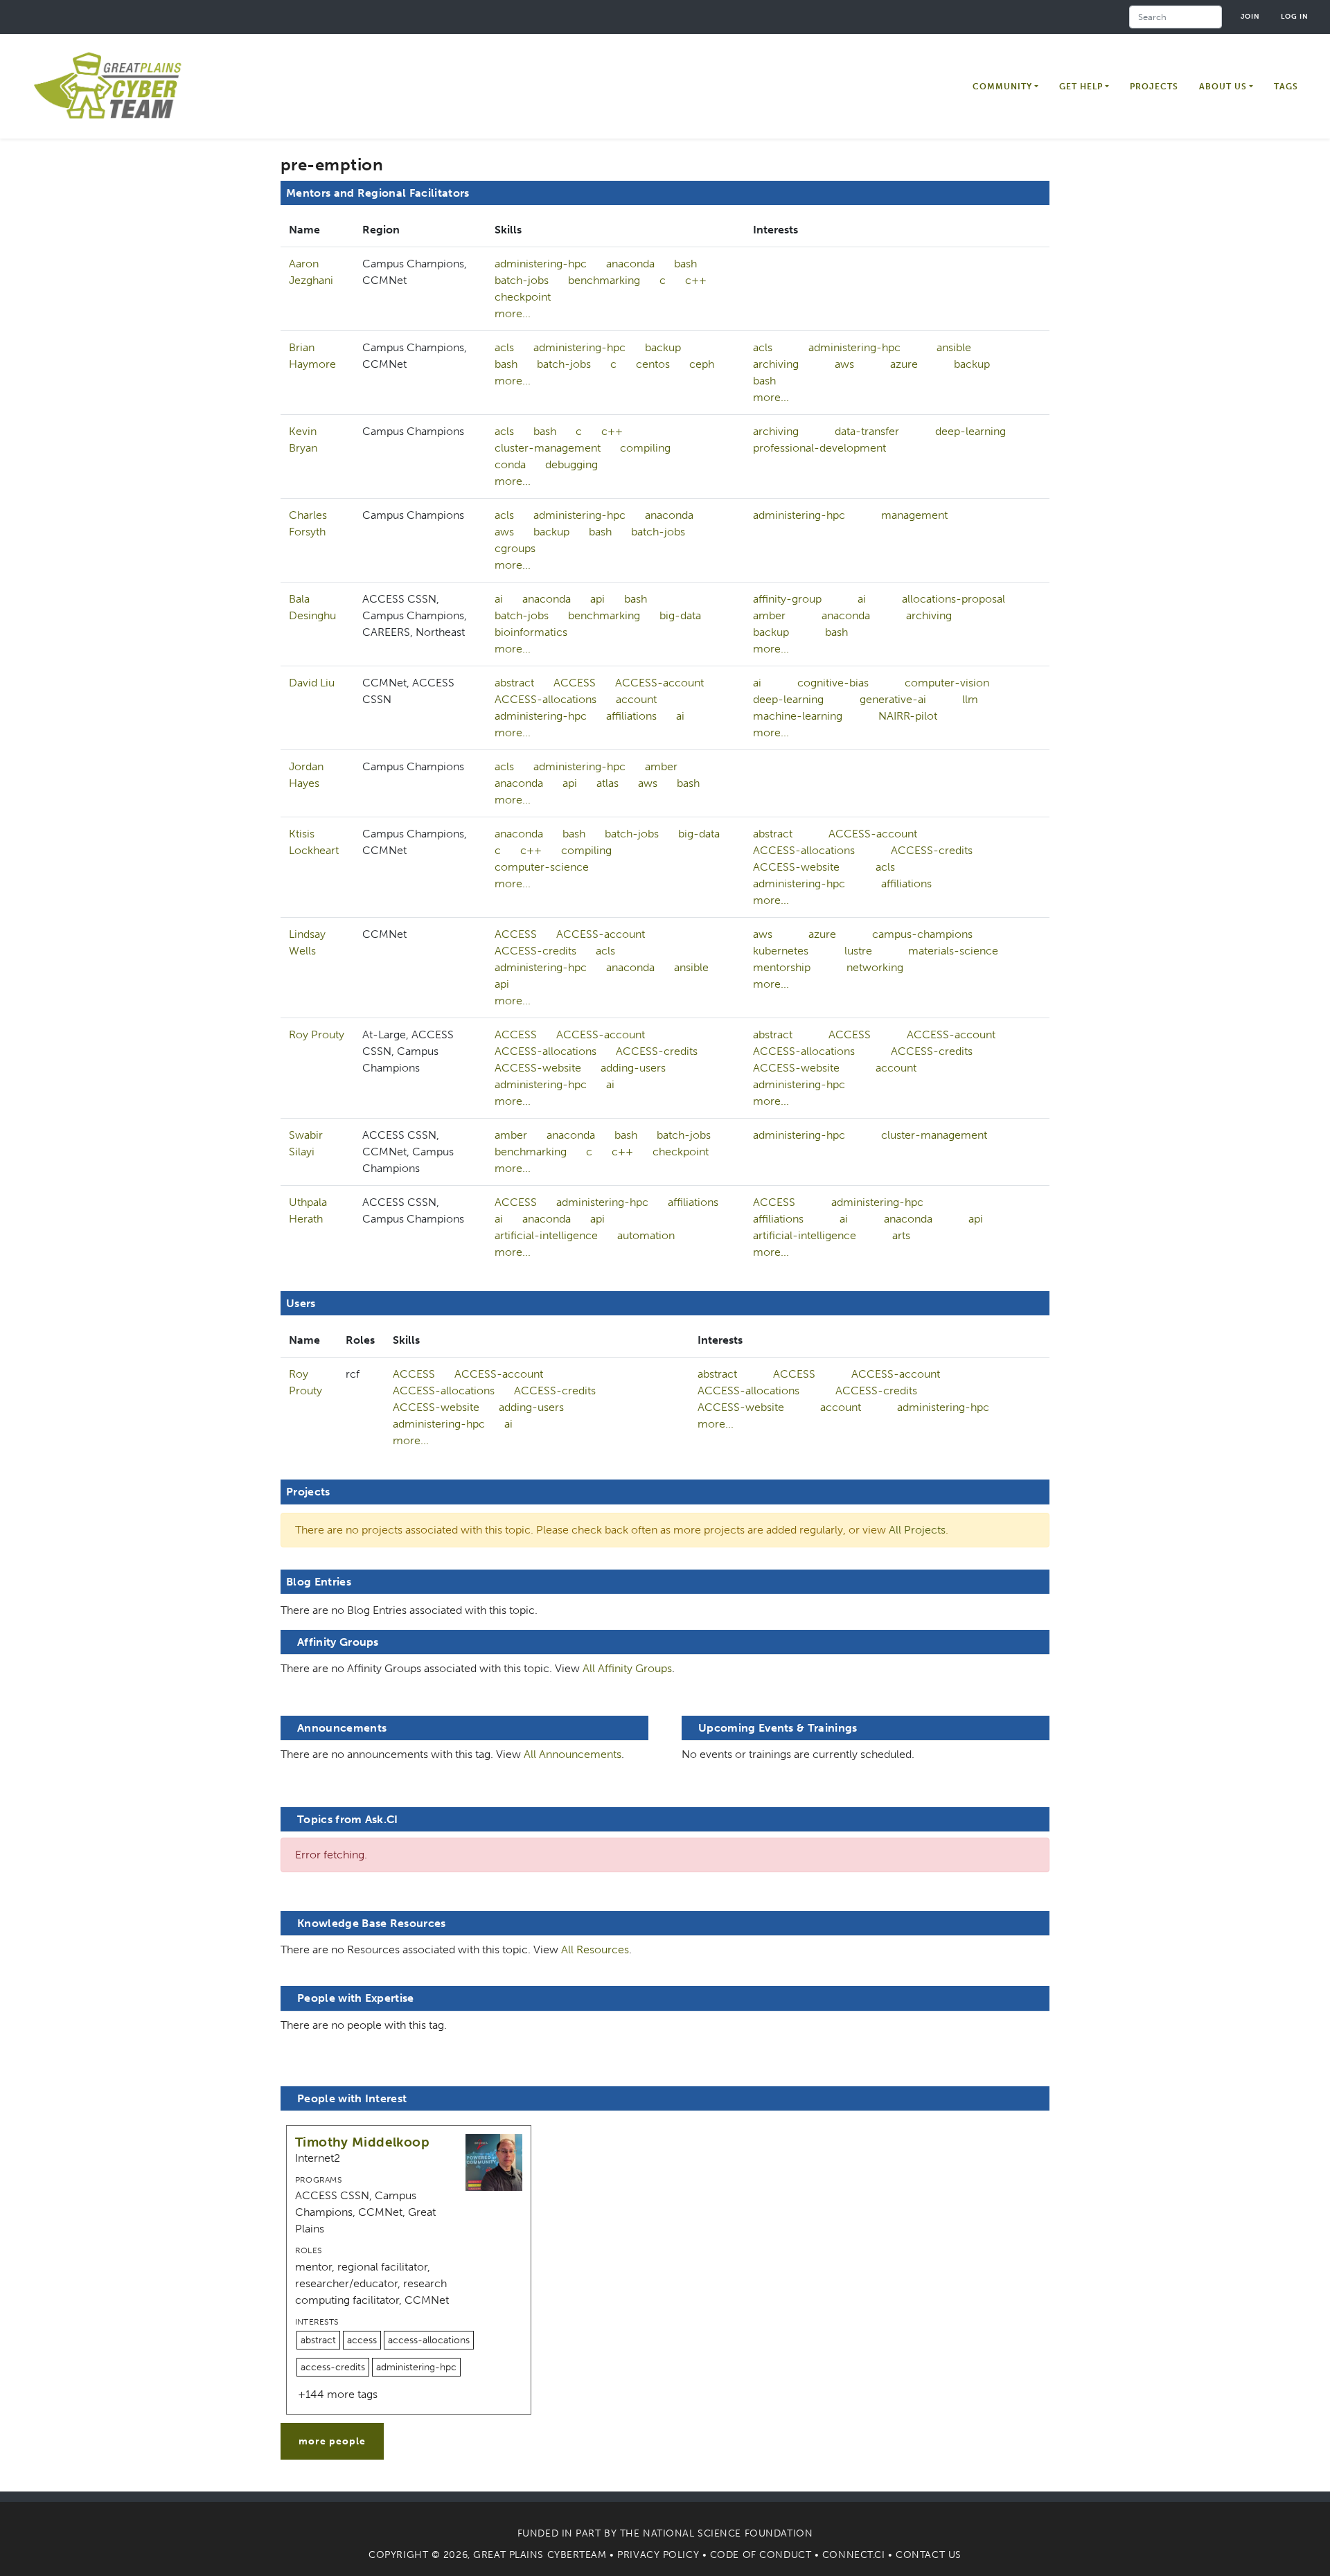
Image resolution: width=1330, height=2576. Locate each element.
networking (875, 967)
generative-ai (893, 699)
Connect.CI (854, 2555)
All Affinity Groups (627, 1668)
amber (769, 615)
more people (332, 2441)
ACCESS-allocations (546, 699)
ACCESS (575, 683)
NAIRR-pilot (908, 716)
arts (901, 1235)
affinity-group (787, 599)
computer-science (542, 867)
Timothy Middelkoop (362, 2142)
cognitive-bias (833, 683)
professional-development (819, 448)
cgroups (515, 548)
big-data (680, 615)
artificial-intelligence (546, 1235)
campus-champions (922, 934)
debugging (571, 464)
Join (1250, 16)
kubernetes (781, 951)
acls (504, 347)
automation (646, 1235)
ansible (954, 347)
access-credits (333, 2367)
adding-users (633, 1068)
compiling (645, 448)
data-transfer (867, 431)
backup (663, 347)
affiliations (631, 716)
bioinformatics (531, 632)
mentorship (782, 967)
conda (510, 464)
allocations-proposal (954, 599)
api (597, 599)
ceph (702, 364)
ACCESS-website (796, 867)
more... (513, 313)
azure (904, 364)
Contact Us (929, 2555)
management (914, 515)
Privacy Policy (658, 2555)
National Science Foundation (728, 2533)
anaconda (630, 264)
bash (685, 264)
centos (653, 364)
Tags (1286, 87)
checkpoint (523, 297)
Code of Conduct (761, 2555)
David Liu (312, 683)
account (636, 699)
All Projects (917, 1530)
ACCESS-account (659, 683)
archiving (776, 364)
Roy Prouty (317, 1034)
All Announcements (573, 1754)
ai (499, 599)
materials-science (953, 951)
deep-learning (970, 431)
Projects (1154, 87)
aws (844, 364)
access (362, 2340)
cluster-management (548, 448)
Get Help (1081, 87)
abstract (514, 683)
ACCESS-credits (932, 850)
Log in (1295, 16)
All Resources (595, 1949)
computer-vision (947, 683)
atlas (608, 783)
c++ (696, 280)
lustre (858, 951)
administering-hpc (541, 264)
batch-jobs (522, 280)
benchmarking (604, 280)
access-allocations (429, 2340)
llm (970, 699)
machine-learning (798, 716)
